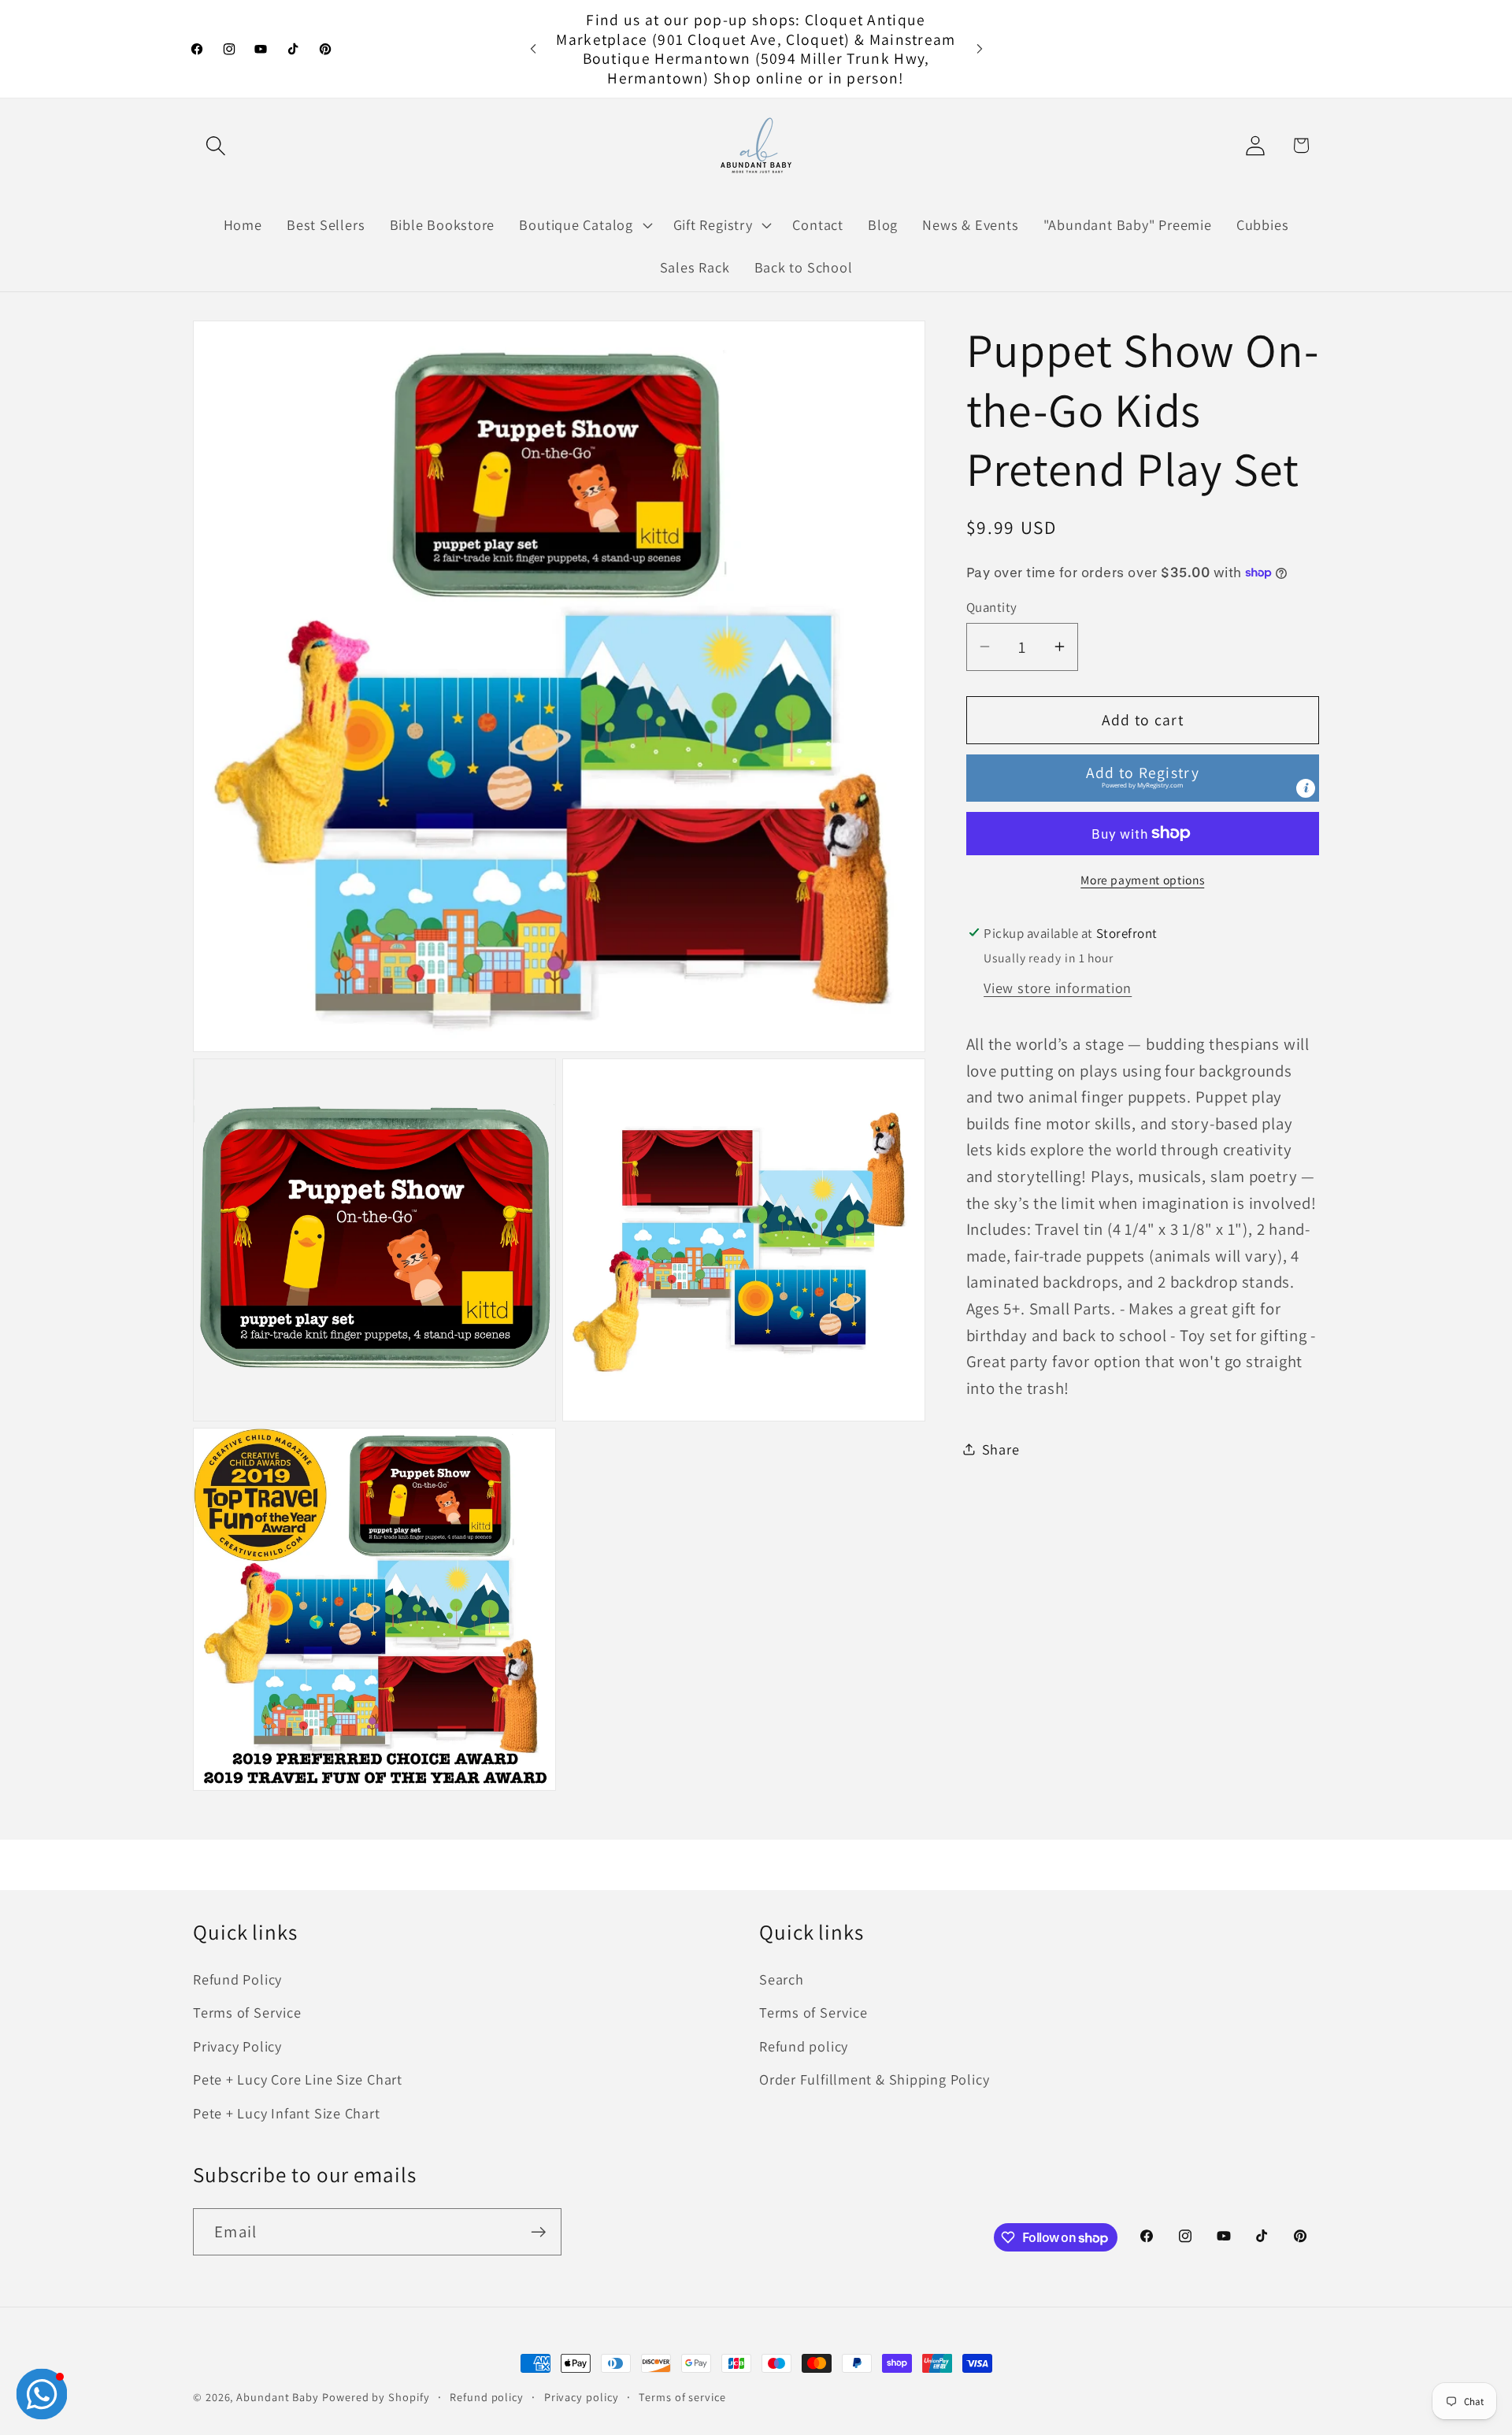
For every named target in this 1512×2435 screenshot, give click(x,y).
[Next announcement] (980, 48)
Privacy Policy (237, 2046)
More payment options (1142, 879)
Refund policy (804, 2046)
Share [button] (1001, 1448)
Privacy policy (582, 2397)
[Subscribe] (538, 2232)
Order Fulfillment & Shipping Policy (874, 2079)
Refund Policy (237, 1979)
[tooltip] (1306, 788)
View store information (1058, 987)
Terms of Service (247, 2012)
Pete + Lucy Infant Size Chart (287, 2113)
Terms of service (682, 2397)
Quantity (992, 606)
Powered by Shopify (376, 2397)
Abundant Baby (278, 2397)
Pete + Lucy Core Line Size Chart (298, 2079)
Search (782, 1979)
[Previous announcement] (533, 48)
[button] (215, 145)
